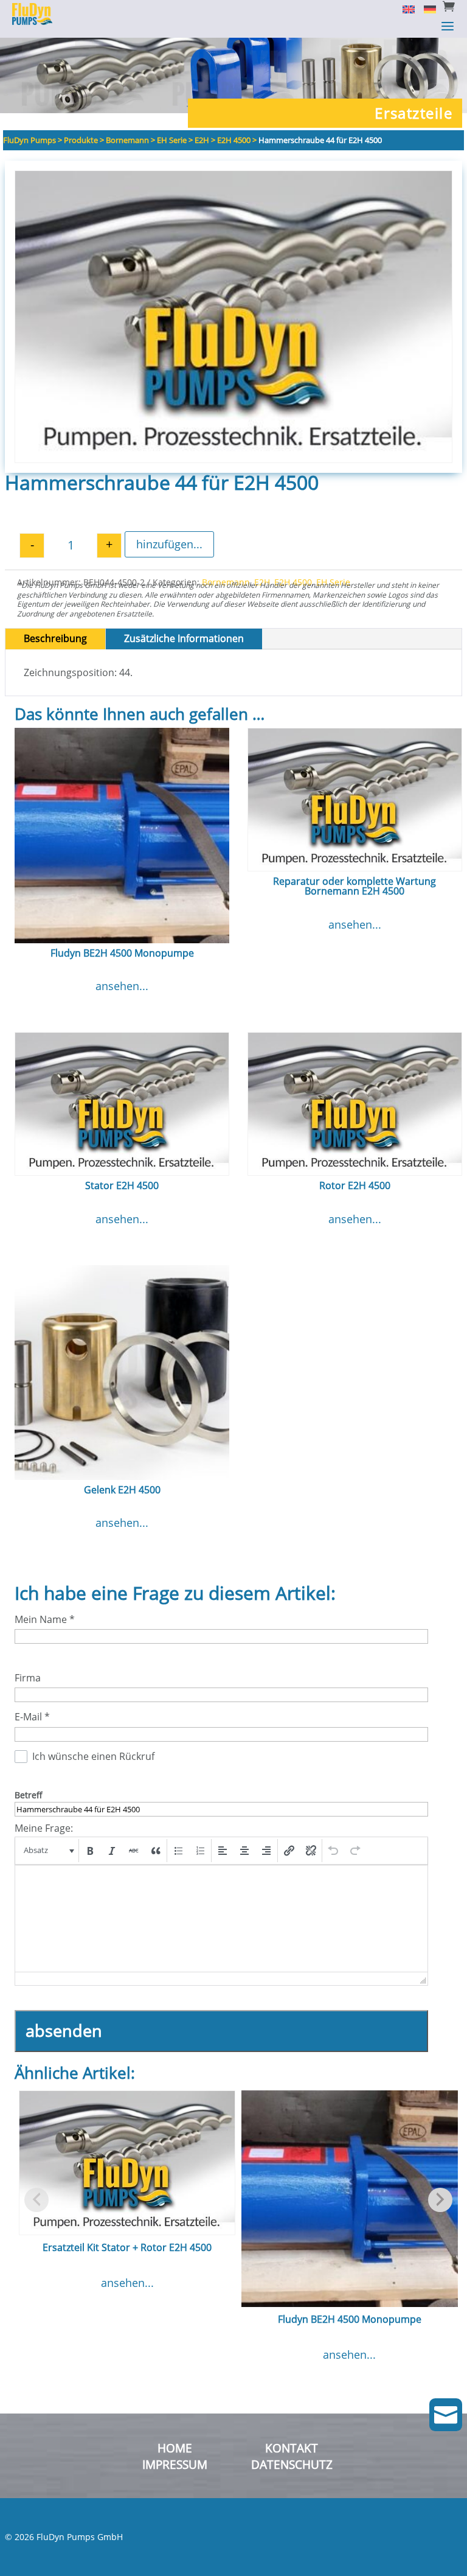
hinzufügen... (169, 544)
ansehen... (122, 986)
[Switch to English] (404, 9)
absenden (64, 2030)
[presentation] (48, 1851)
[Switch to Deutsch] (425, 9)
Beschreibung (55, 638)
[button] (48, 1851)
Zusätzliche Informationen (184, 638)
